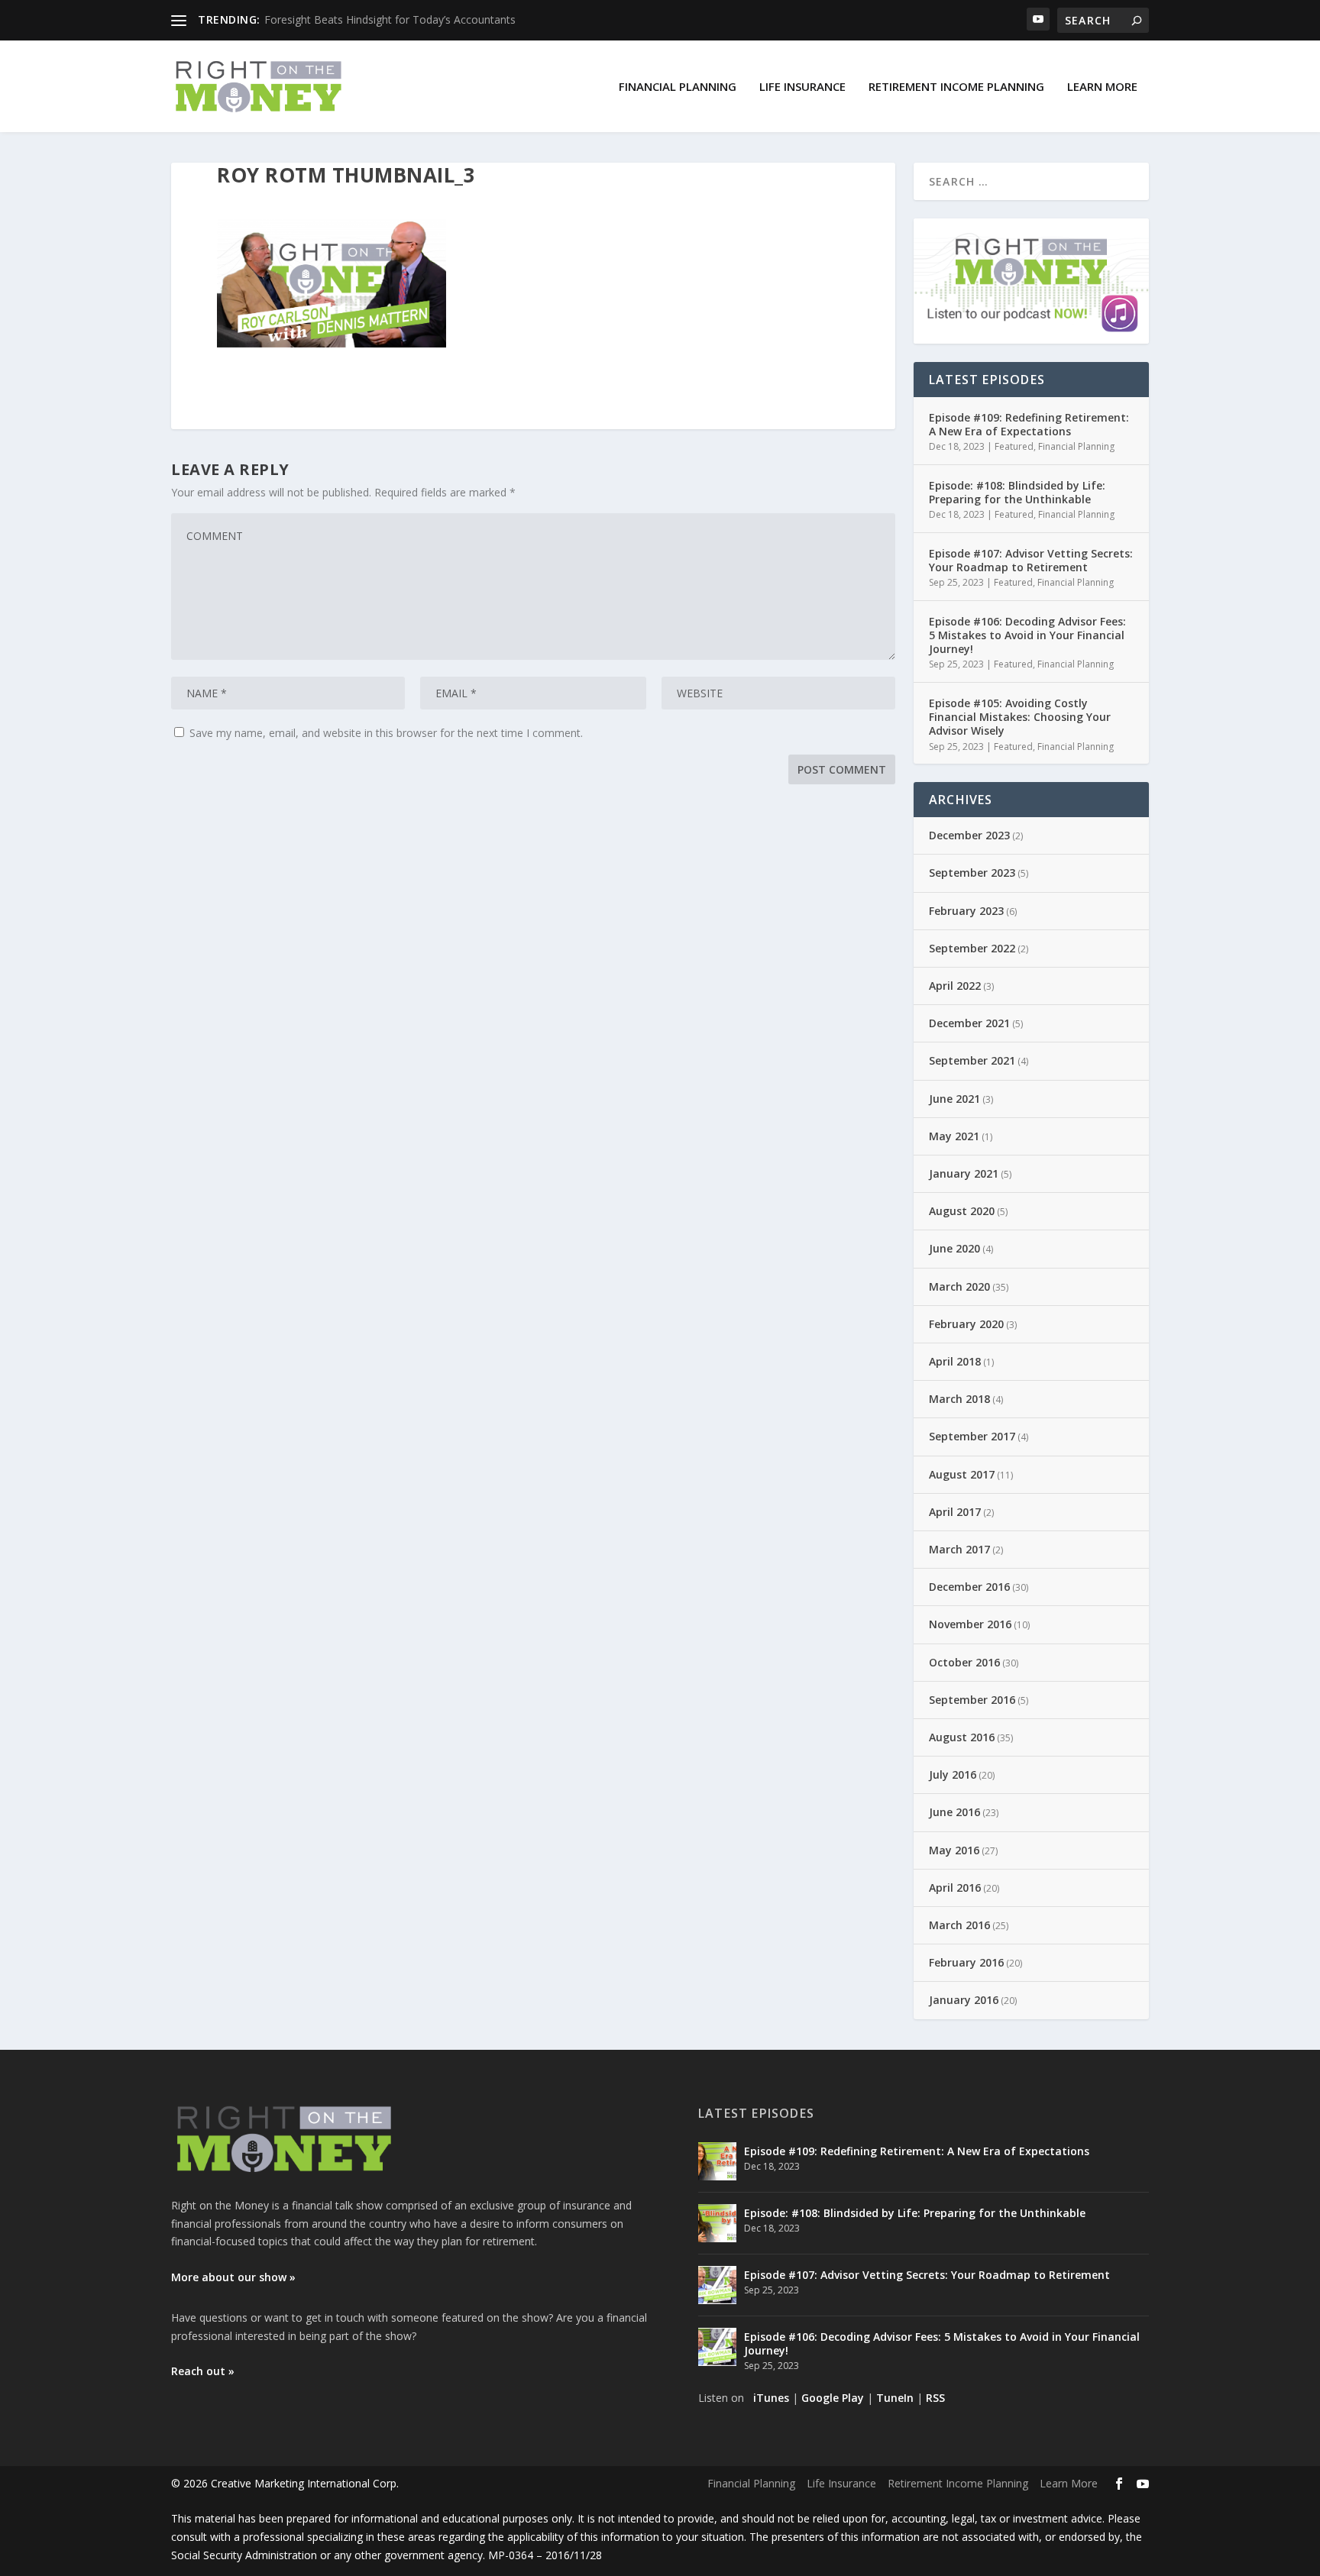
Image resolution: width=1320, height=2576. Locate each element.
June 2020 (954, 1248)
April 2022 (955, 986)
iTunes (771, 2398)
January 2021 (964, 1173)
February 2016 (966, 1962)
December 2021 (969, 1023)
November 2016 (970, 1624)
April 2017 (955, 1512)
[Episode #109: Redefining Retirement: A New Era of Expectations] (717, 2161)
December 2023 (969, 835)
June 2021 (954, 1099)
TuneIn (895, 2398)
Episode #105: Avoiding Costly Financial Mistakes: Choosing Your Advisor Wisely (1020, 717)
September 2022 (972, 948)
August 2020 (962, 1211)
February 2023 (966, 911)
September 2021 (972, 1060)
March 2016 (959, 1925)
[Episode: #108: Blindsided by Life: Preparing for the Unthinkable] (717, 2223)
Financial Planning (678, 86)
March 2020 (959, 1286)
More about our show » (233, 2277)
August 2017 (962, 1474)
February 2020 (966, 1324)
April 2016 (955, 1888)
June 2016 (954, 1812)
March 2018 (959, 1399)
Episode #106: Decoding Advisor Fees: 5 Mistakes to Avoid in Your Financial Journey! (1027, 635)
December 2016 (969, 1587)
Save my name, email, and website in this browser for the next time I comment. (386, 733)
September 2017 (972, 1436)
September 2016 (972, 1700)
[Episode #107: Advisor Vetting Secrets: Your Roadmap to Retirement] (717, 2285)
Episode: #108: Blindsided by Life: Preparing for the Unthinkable (1017, 492)
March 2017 (959, 1549)
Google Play (833, 2398)
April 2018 (955, 1361)
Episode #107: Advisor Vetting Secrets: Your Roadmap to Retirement (1031, 560)
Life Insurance (802, 86)
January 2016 (964, 2000)
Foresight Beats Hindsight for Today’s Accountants (390, 19)
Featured (1014, 446)
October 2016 (964, 1662)
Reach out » (203, 2371)
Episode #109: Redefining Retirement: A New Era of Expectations (1029, 424)
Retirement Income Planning (956, 86)
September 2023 (972, 873)
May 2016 (954, 1850)
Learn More (1102, 86)
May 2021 (954, 1136)
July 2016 (953, 1774)
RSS (935, 2398)
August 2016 (962, 1737)
